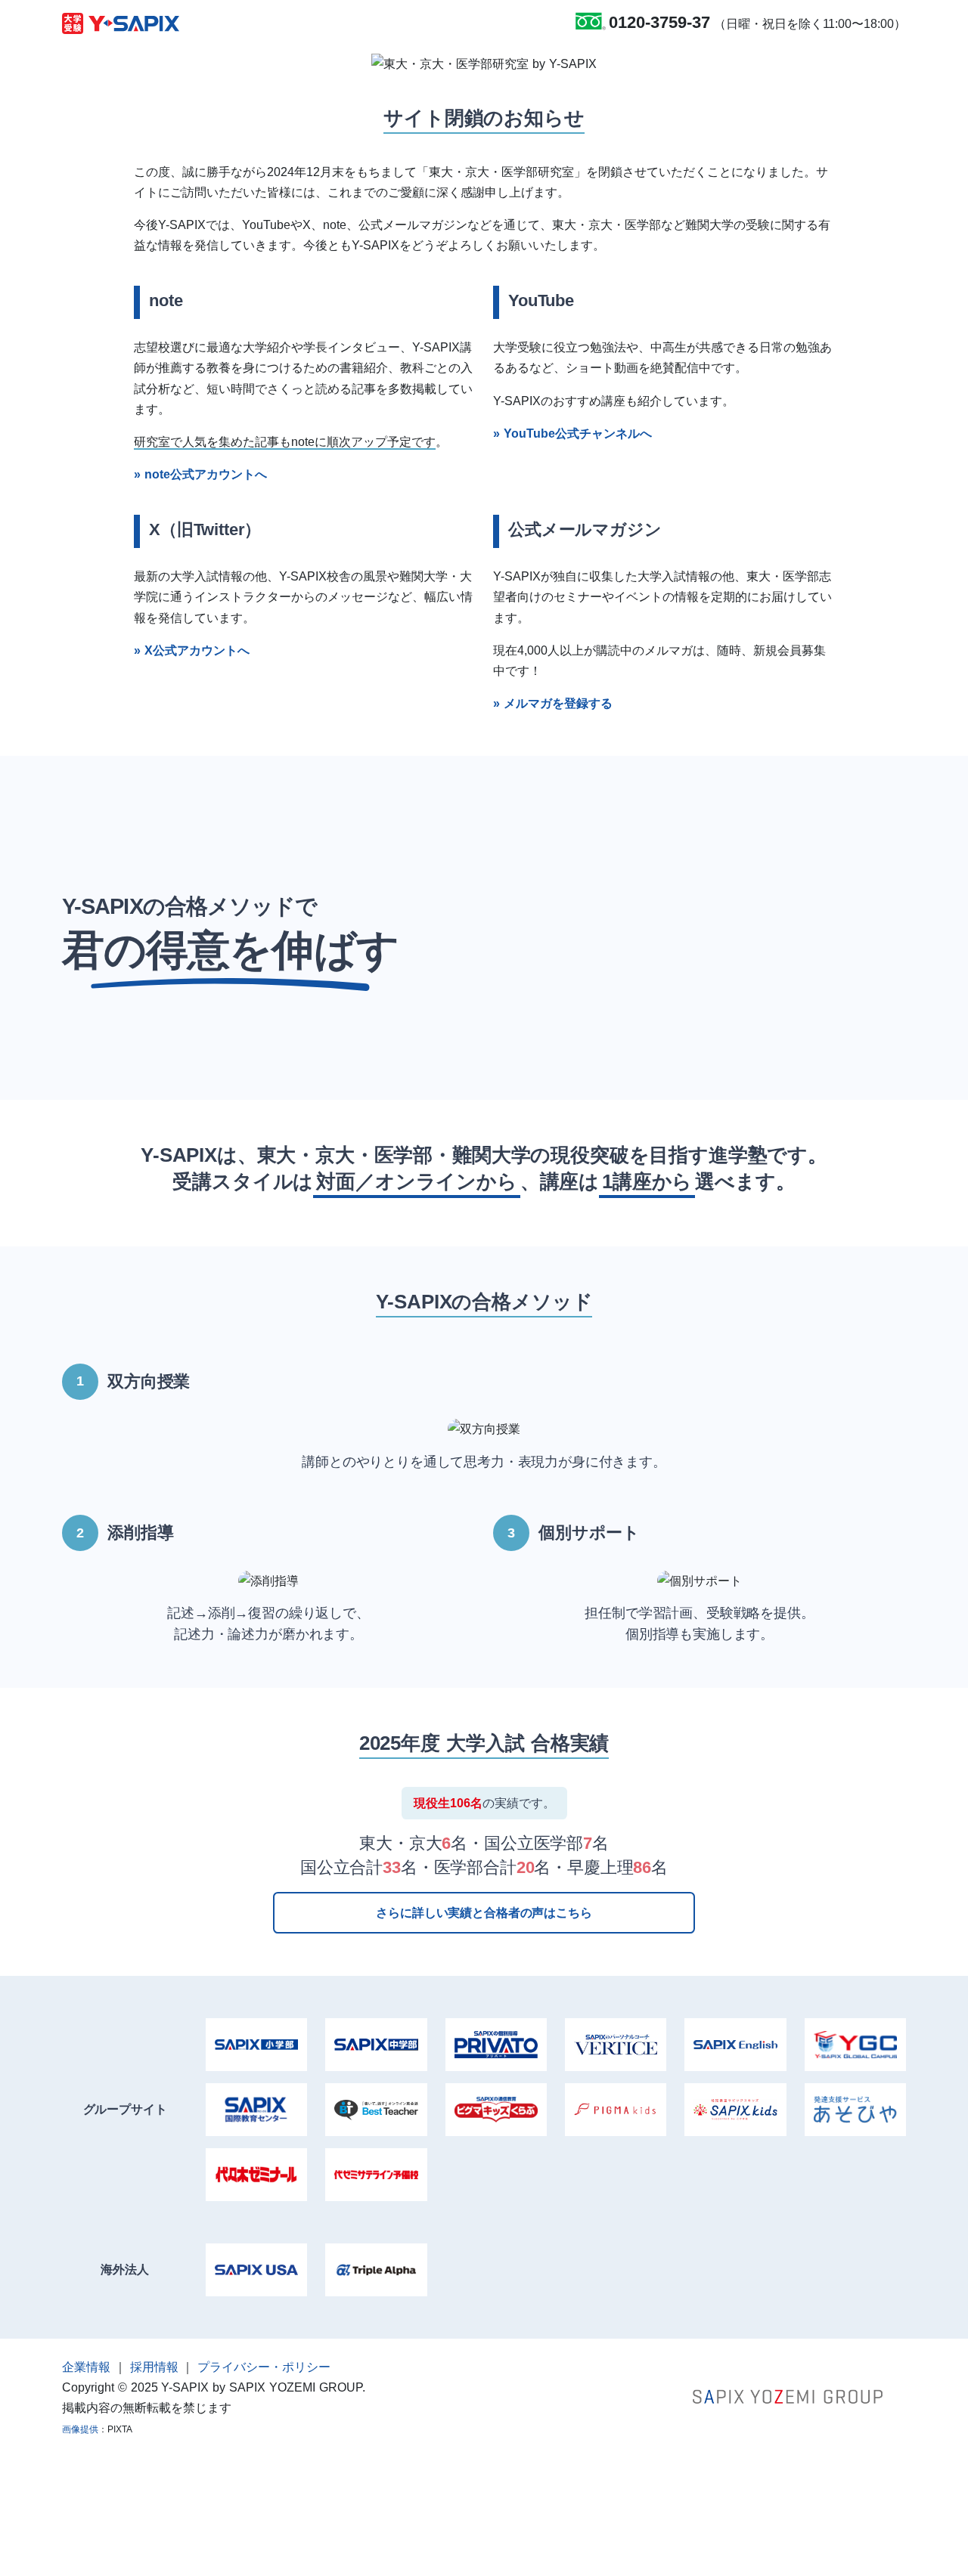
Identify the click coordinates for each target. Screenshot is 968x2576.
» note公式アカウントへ (200, 474)
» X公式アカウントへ (192, 650)
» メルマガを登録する (553, 703)
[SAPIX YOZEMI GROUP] (788, 2396)
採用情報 (154, 2367)
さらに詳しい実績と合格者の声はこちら (484, 1913)
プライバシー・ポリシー (264, 2367)
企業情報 (86, 2367)
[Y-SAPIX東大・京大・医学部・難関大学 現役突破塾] (121, 23)
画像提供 (80, 2429)
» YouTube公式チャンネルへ (572, 433)
